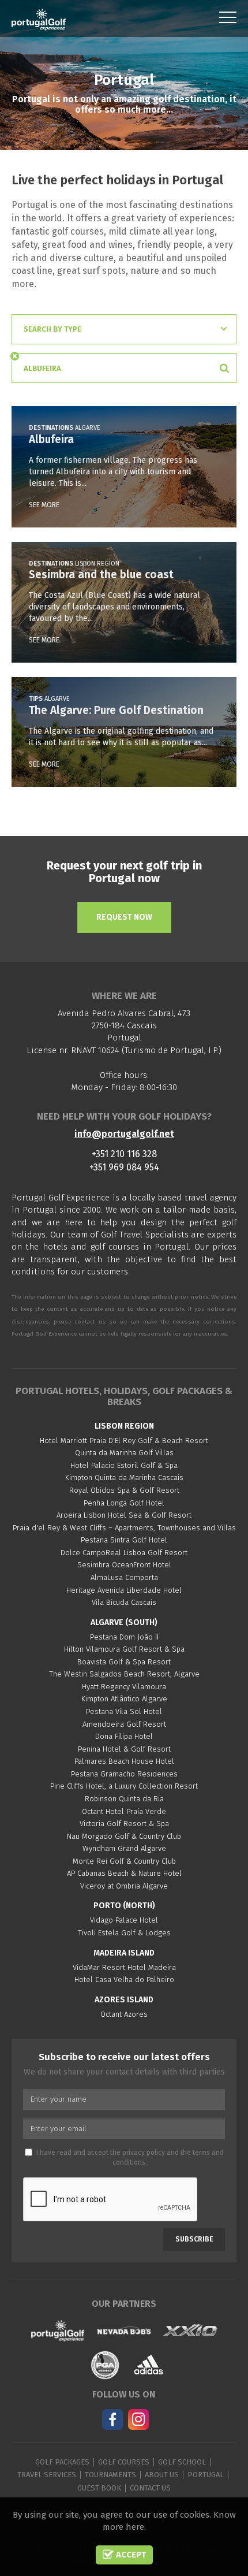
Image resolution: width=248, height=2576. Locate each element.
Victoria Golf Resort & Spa (124, 1824)
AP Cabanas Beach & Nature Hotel (124, 1873)
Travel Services (47, 2475)
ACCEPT (130, 2555)
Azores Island (124, 2000)
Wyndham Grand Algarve (124, 1848)
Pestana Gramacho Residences (124, 1774)
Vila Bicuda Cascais (124, 1602)
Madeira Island (124, 1953)
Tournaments (110, 2475)
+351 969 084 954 (124, 1167)
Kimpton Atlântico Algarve (124, 1699)
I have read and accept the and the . (130, 2157)
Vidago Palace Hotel (124, 1920)
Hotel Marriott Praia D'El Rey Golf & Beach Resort (124, 1441)
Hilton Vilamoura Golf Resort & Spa (124, 1649)
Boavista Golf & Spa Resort (124, 1662)
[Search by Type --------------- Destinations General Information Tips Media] (124, 329)
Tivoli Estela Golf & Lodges (124, 1933)
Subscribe (194, 2239)
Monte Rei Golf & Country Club (124, 1861)
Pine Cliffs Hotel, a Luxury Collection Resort (124, 1786)
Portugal (206, 2475)
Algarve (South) (124, 1622)
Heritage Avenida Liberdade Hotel (124, 1590)
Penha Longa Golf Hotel (124, 1503)
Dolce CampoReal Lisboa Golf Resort (124, 1553)
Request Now (124, 917)
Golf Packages (62, 2462)
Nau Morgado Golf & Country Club (124, 1836)
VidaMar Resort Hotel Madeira (124, 1967)
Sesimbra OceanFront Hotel (124, 1565)
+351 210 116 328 (124, 1154)
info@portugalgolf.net (124, 1134)
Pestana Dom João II (124, 1637)
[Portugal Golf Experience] (39, 20)
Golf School (182, 2462)
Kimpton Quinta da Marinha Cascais (124, 1477)
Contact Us (150, 2488)
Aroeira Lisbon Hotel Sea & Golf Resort (124, 1515)
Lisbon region (124, 1426)
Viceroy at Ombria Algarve (124, 1886)
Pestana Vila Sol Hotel (124, 1711)
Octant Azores (124, 2014)
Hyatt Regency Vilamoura (124, 1687)
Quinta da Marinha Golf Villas (124, 1453)
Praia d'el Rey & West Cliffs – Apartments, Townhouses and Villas (124, 1528)
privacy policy (144, 2153)
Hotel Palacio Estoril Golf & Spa (124, 1465)
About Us (162, 2475)
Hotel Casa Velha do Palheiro (124, 1980)
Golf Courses (124, 2462)
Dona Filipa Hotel (124, 1736)
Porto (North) (124, 1906)
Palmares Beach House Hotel (124, 1761)
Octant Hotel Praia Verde (124, 1811)
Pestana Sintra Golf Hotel (124, 1540)
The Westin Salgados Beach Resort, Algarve (124, 1674)
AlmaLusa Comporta (124, 1577)
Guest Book (99, 2488)
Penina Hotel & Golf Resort (124, 1749)
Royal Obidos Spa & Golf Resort (124, 1490)
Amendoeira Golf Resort (124, 1724)
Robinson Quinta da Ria (124, 1799)
